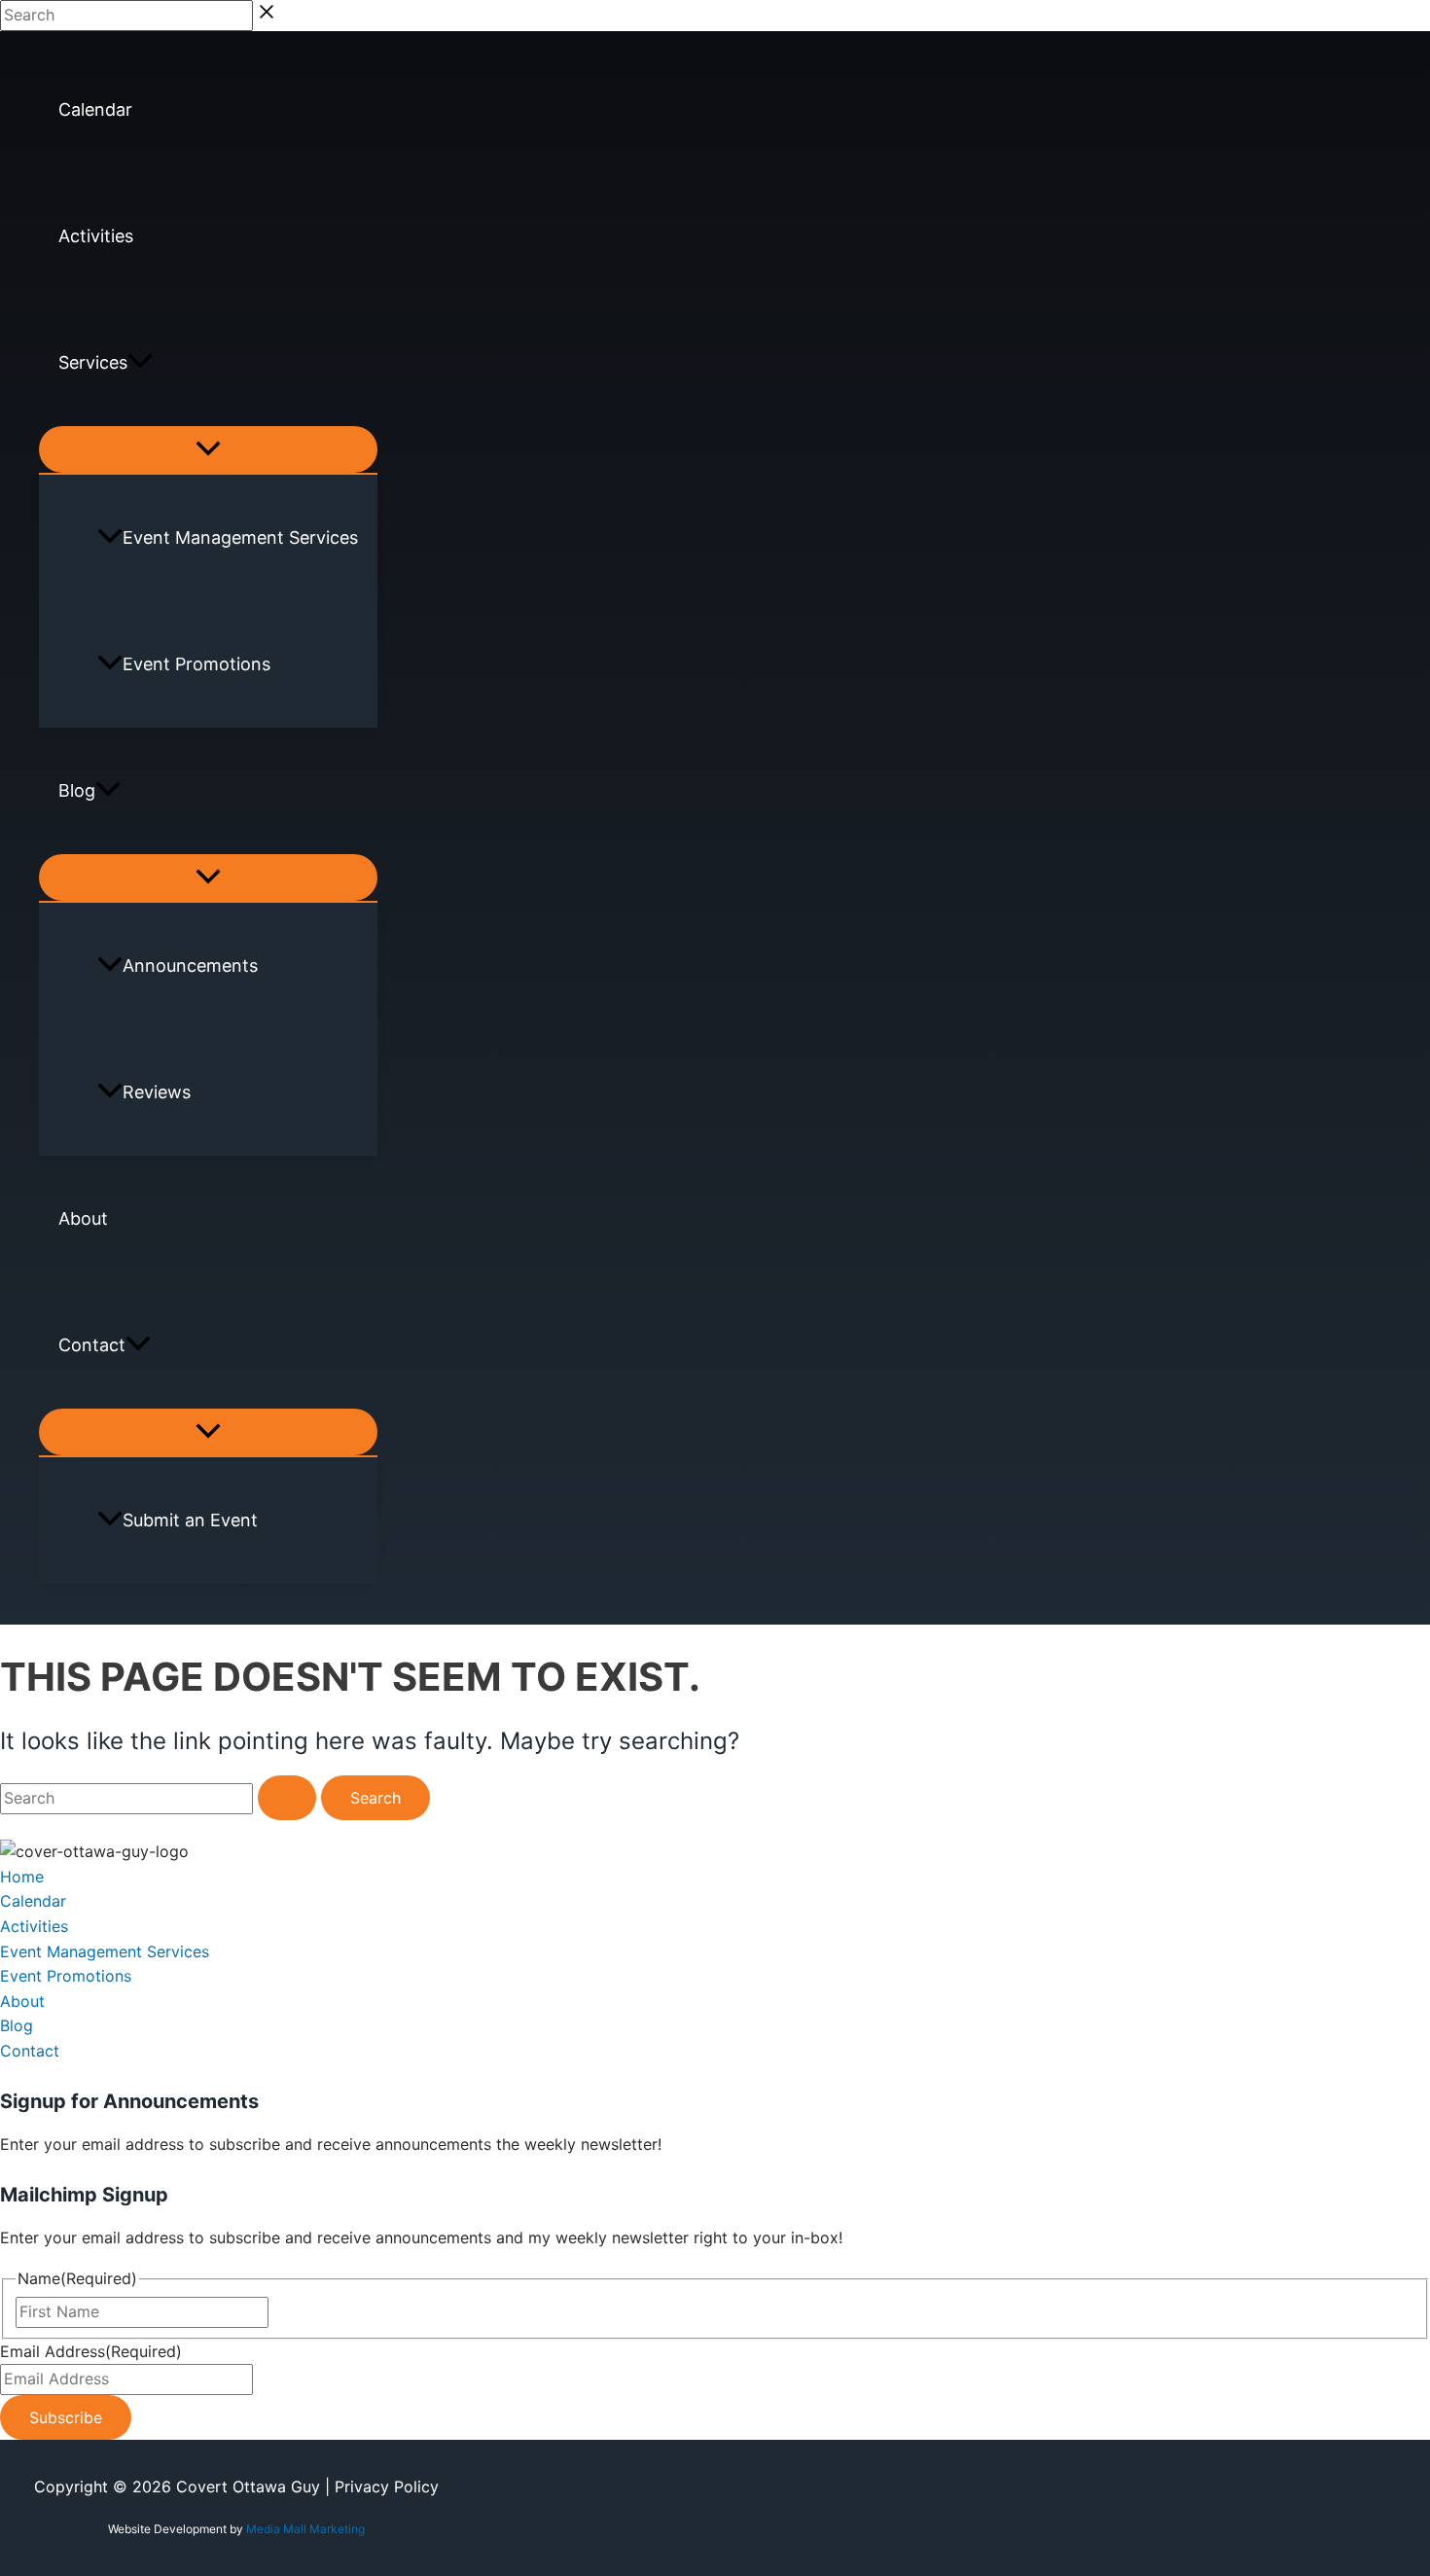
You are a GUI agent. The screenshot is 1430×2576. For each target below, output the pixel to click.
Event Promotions (197, 664)
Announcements (190, 966)
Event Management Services (240, 537)
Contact (92, 1345)
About (83, 1218)
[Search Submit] (287, 1798)
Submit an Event (190, 1520)
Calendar (95, 109)
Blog (77, 790)
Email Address (91, 2351)
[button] (140, 363)
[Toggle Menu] (208, 449)
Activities (96, 236)
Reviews (157, 1092)
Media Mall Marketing (305, 2529)
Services (93, 362)
